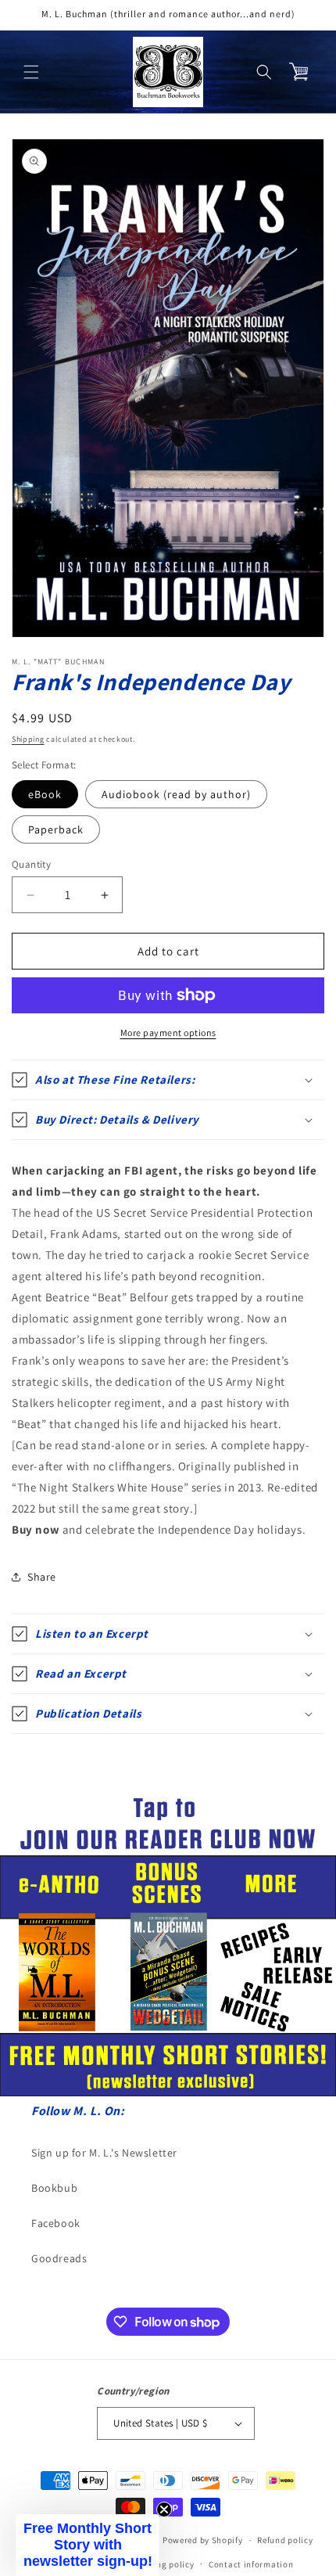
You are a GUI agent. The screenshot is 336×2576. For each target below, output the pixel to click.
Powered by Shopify (203, 2540)
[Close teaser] (164, 2509)
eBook (45, 794)
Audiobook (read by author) (176, 794)
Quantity (31, 864)
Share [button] (42, 1577)
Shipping (28, 739)
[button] (31, 72)
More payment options (168, 1033)
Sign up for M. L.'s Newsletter (104, 2153)
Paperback (56, 829)
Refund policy (285, 2540)
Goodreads (59, 2258)
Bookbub (54, 2188)
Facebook (56, 2223)
